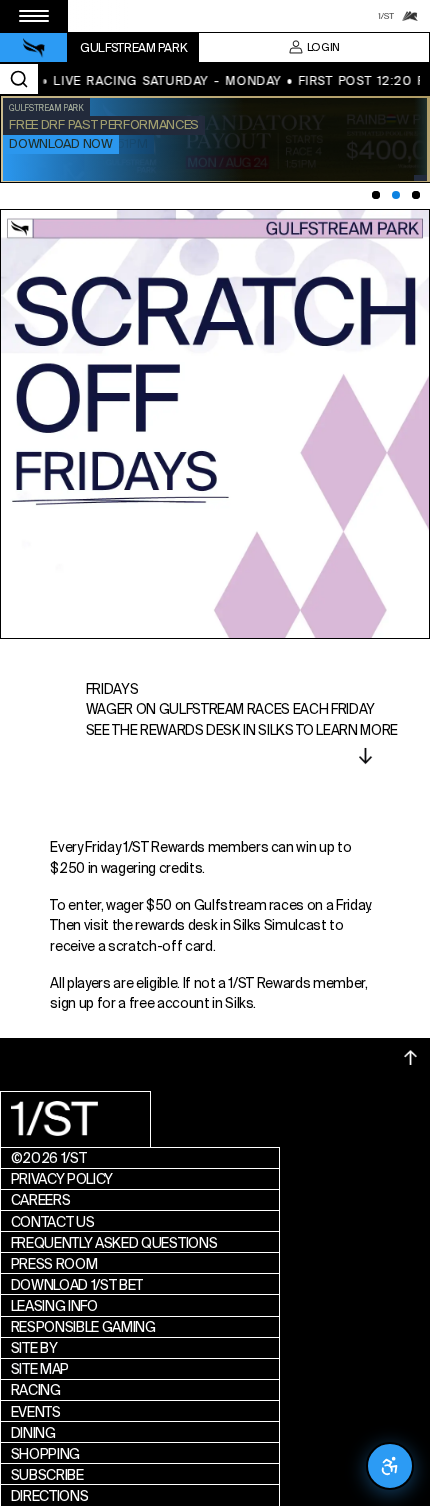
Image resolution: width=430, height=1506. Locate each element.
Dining (33, 1433)
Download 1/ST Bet (77, 1285)
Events (36, 1412)
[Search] (19, 79)
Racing (36, 1390)
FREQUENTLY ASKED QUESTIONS (114, 1243)
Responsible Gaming (83, 1327)
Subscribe (47, 1475)
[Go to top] (411, 1058)
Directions (50, 1496)
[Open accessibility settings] (390, 1466)
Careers (41, 1200)
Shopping (45, 1454)
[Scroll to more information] (366, 756)
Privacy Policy (62, 1179)
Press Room (54, 1264)
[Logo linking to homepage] (34, 48)
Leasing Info (54, 1306)
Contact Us (53, 1222)
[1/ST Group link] (386, 16)
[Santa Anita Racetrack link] (410, 16)
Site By (34, 1348)
